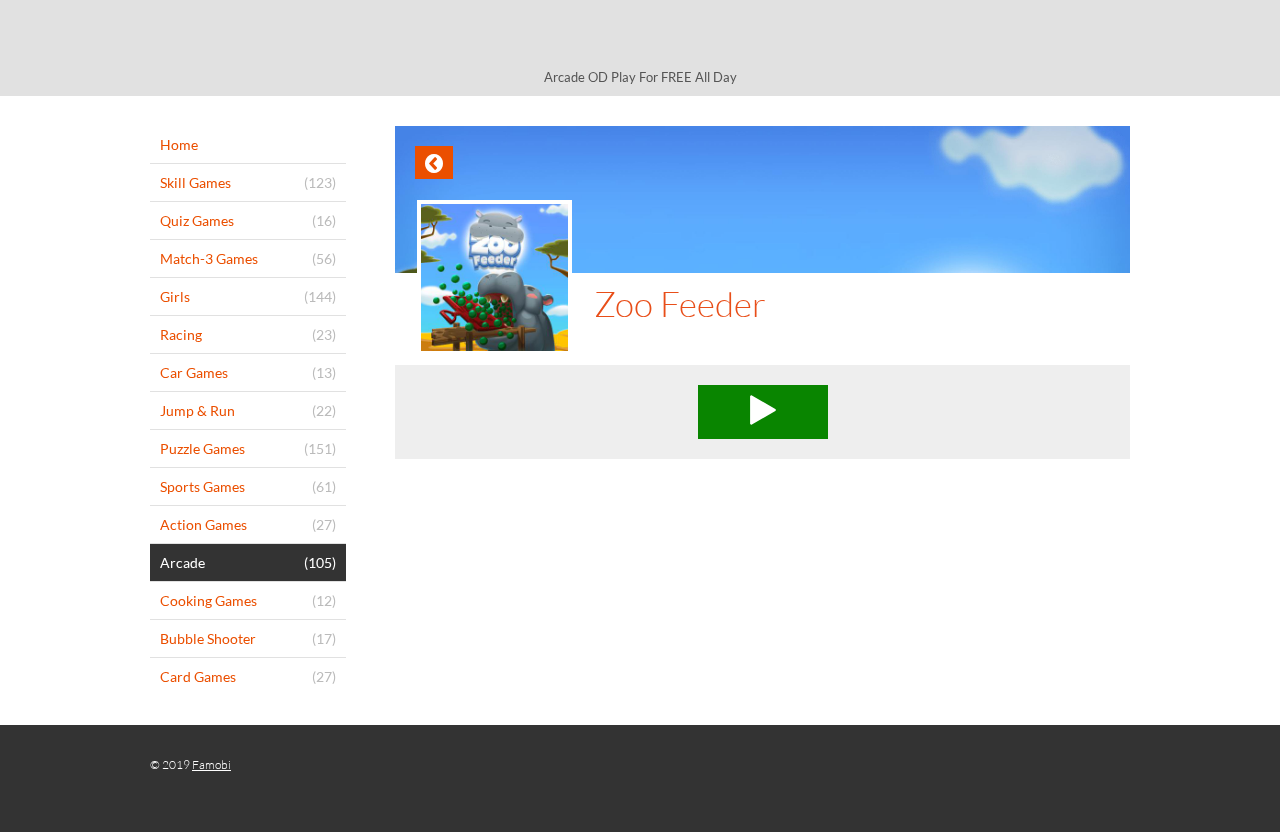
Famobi (211, 764)
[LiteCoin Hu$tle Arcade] (640, 37)
